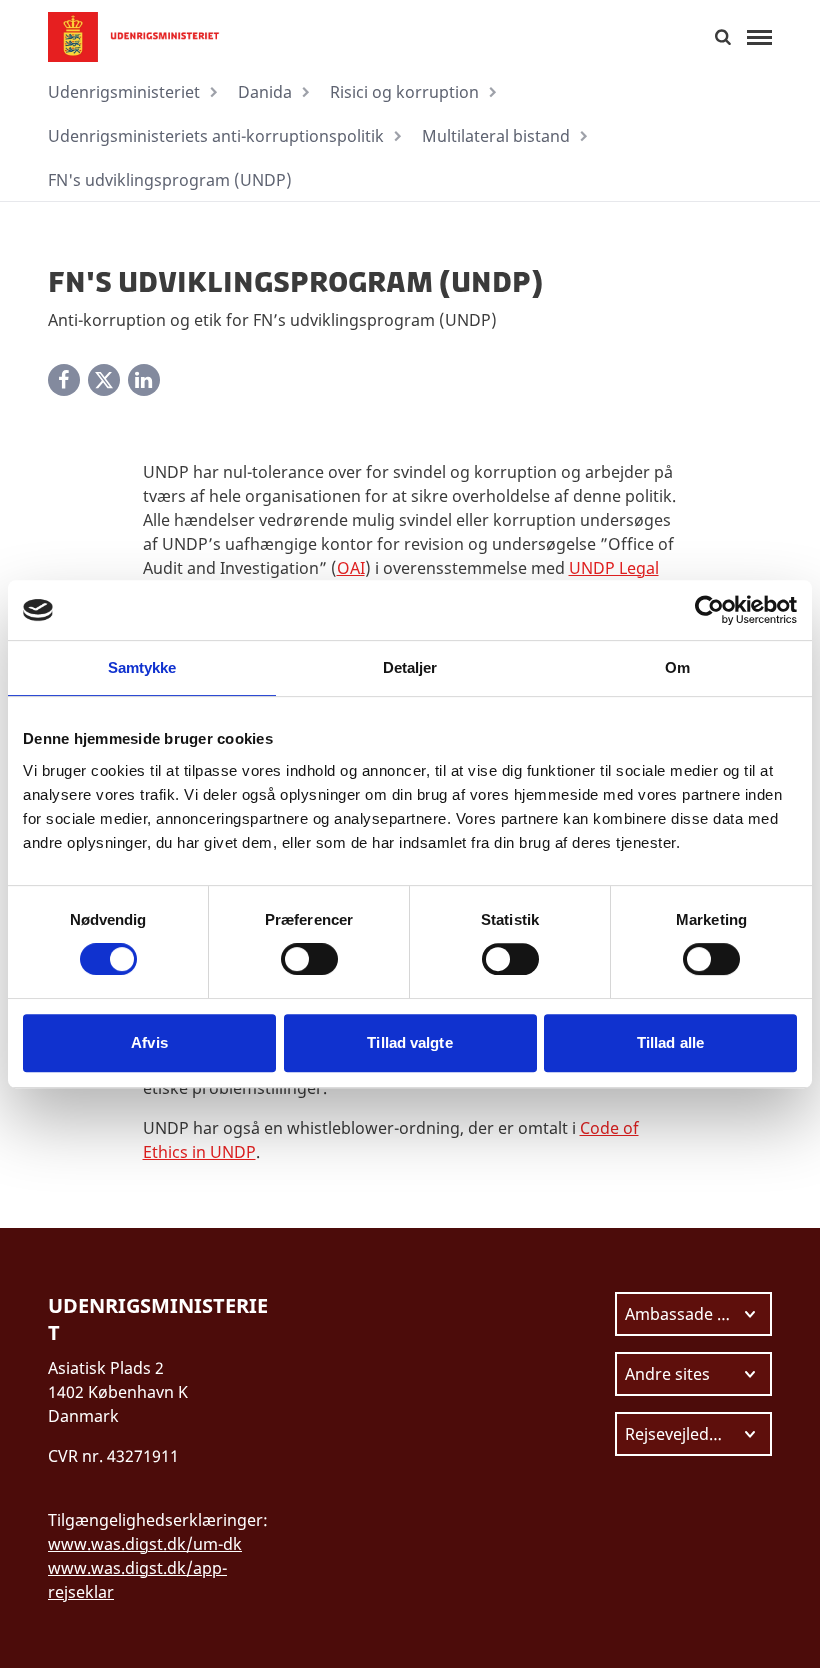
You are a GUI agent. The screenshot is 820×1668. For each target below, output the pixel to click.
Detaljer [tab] (410, 667)
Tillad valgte (409, 1042)
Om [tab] (677, 667)
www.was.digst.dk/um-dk (145, 1544)
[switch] (309, 959)
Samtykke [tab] (142, 667)
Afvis (149, 1042)
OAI (351, 568)
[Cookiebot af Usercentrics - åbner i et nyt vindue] (709, 610)
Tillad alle (670, 1042)
